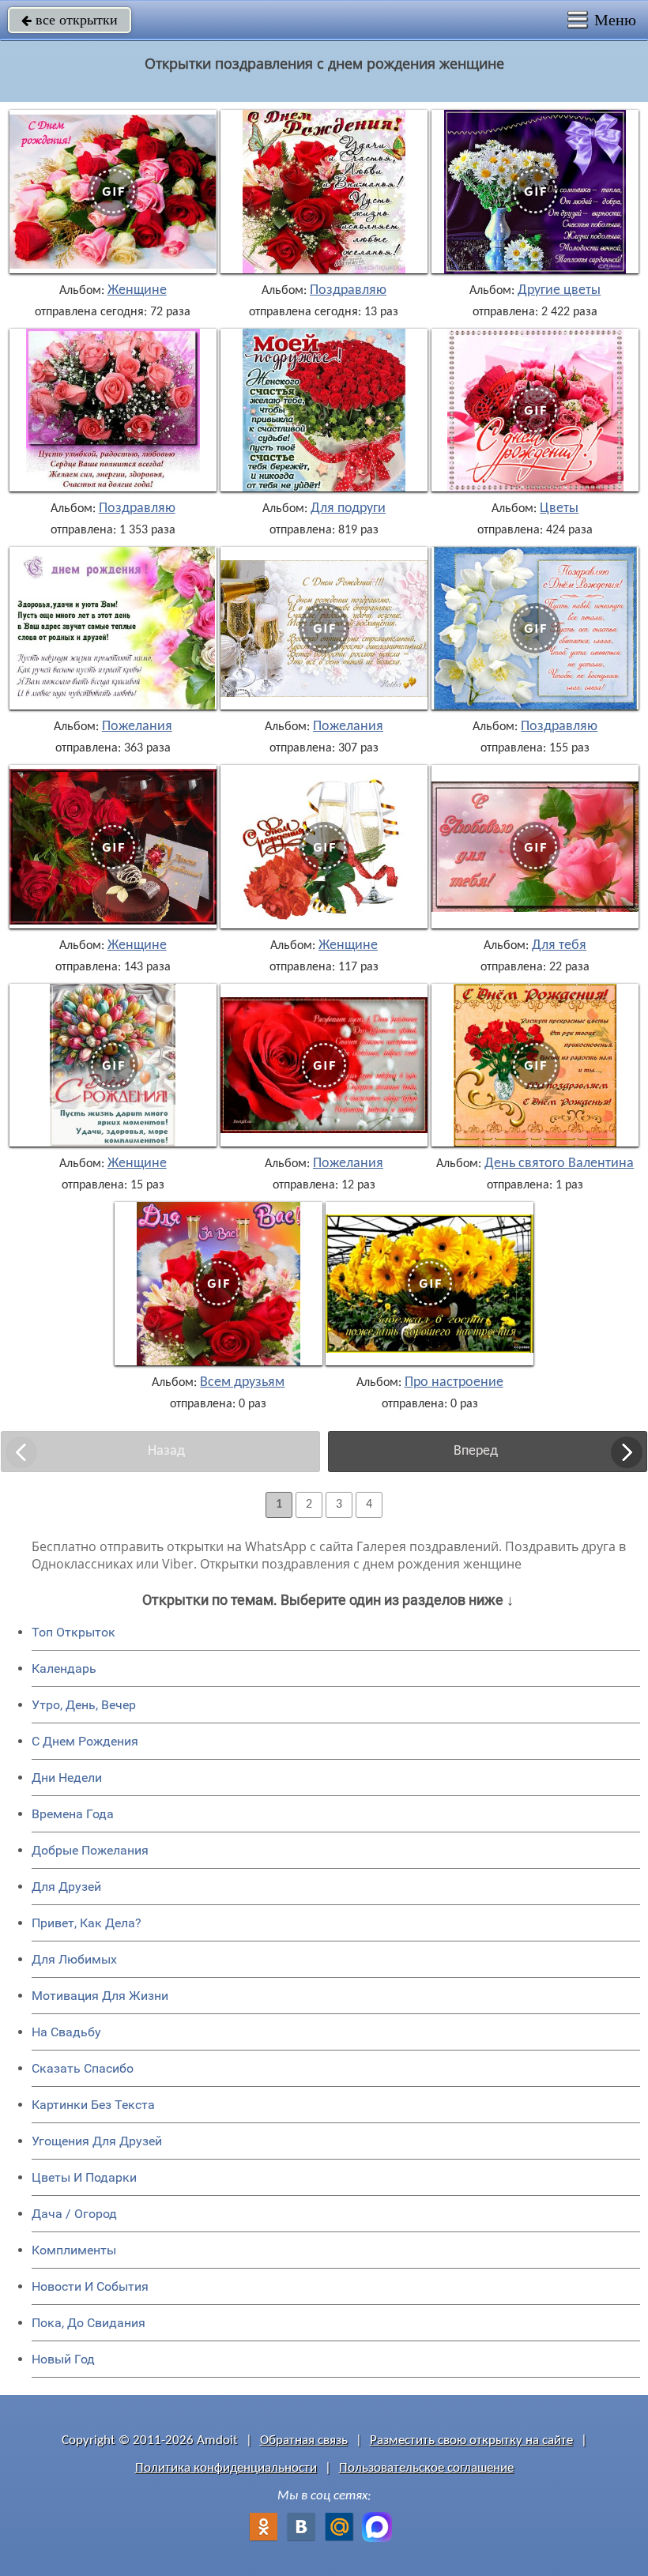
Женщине (137, 291)
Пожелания (137, 727)
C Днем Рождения (85, 1741)
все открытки (70, 20)
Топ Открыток (73, 1632)
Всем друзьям (242, 1383)
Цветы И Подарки (84, 2177)
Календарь (64, 1668)
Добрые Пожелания (90, 1850)
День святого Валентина (559, 1164)
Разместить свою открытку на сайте (471, 2440)
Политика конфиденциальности (226, 2468)
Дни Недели (67, 1778)
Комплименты (74, 2250)
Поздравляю (348, 291)
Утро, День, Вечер (84, 1705)
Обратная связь (304, 2440)
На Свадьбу (66, 2032)
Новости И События (90, 2286)
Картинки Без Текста (93, 2105)
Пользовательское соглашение (426, 2468)
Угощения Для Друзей (97, 2141)
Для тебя (559, 946)
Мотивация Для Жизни (100, 1996)
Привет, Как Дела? (87, 1923)
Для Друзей (66, 1887)
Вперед (476, 1451)
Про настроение (454, 1383)
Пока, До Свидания (89, 2323)
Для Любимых (74, 1959)
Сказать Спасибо (83, 2068)
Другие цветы (559, 291)
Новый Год (63, 2359)
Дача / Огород (74, 2214)
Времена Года (73, 1814)
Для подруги (348, 509)
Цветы (559, 509)
